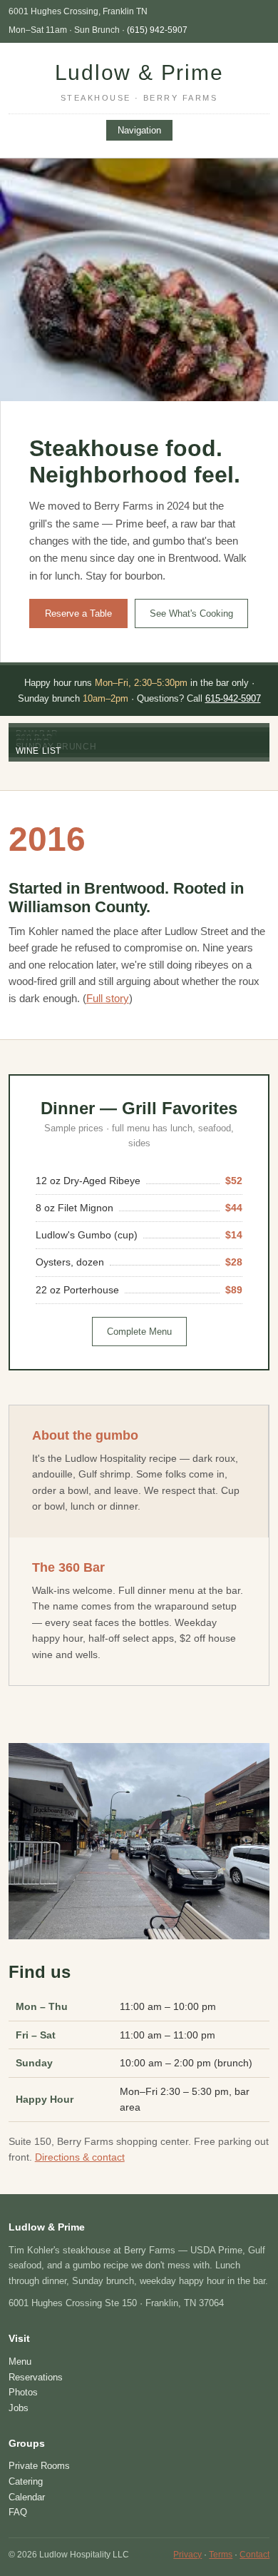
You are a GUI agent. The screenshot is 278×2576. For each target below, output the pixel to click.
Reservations (36, 2377)
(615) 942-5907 (157, 30)
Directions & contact (80, 2157)
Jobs (19, 2408)
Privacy (187, 2555)
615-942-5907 (233, 698)
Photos (23, 2392)
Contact (254, 2555)
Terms (221, 2555)
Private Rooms (39, 2466)
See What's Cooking (191, 613)
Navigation (139, 130)
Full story (108, 999)
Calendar (27, 2497)
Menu (20, 2362)
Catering (26, 2481)
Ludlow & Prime (139, 81)
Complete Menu (139, 1332)
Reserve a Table (78, 613)
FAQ (18, 2512)
